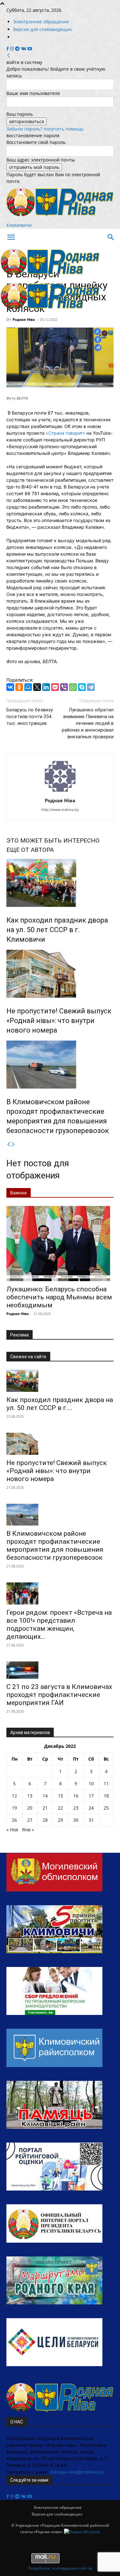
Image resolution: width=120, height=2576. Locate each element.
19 (14, 1808)
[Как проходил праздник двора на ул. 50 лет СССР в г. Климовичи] (60, 883)
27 (30, 1820)
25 (106, 1808)
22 (60, 1808)
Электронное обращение (41, 22)
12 (14, 1796)
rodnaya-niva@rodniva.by (77, 2472)
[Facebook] (8, 49)
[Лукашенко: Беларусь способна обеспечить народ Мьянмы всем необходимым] (60, 1244)
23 (76, 1808)
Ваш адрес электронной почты (41, 160)
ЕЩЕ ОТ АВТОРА (30, 850)
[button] (11, 237)
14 (45, 1796)
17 (91, 1796)
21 (45, 1808)
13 (30, 1796)
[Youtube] (30, 49)
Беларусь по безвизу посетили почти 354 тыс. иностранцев (30, 717)
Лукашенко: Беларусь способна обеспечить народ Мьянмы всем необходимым (59, 1297)
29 (60, 1820)
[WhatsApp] (73, 687)
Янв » (28, 1830)
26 (14, 1820)
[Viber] (64, 687)
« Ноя (12, 1830)
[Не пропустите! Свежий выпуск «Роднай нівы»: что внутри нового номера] (60, 974)
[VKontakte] (24, 49)
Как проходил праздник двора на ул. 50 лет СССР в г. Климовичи (57, 930)
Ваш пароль (20, 114)
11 (106, 1783)
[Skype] (82, 687)
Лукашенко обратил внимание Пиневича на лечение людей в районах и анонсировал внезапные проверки (88, 723)
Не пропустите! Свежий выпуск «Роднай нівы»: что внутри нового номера (59, 1021)
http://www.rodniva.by (60, 810)
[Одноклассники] (19, 687)
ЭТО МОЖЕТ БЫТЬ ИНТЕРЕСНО (53, 840)
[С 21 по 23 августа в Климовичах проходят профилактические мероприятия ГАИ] (60, 1670)
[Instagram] (12, 49)
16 (76, 1796)
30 (76, 1820)
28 (45, 1820)
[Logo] (50, 277)
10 (91, 1783)
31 (91, 1820)
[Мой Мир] (28, 687)
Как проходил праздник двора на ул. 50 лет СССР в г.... (60, 1404)
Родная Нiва (24, 319)
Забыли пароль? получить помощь (45, 129)
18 (106, 1796)
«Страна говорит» (65, 433)
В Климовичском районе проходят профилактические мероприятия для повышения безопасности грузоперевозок (55, 1546)
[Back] (9, 55)
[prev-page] (9, 1144)
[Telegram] (18, 49)
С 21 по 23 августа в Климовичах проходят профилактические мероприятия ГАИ (59, 1695)
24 (91, 1808)
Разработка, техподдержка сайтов (60, 2568)
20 (30, 1808)
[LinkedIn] (46, 687)
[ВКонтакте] (10, 687)
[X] (37, 687)
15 (60, 1796)
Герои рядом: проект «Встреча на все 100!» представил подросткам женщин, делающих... (59, 1625)
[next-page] (13, 1144)
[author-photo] (60, 792)
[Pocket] (55, 687)
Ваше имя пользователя (33, 93)
